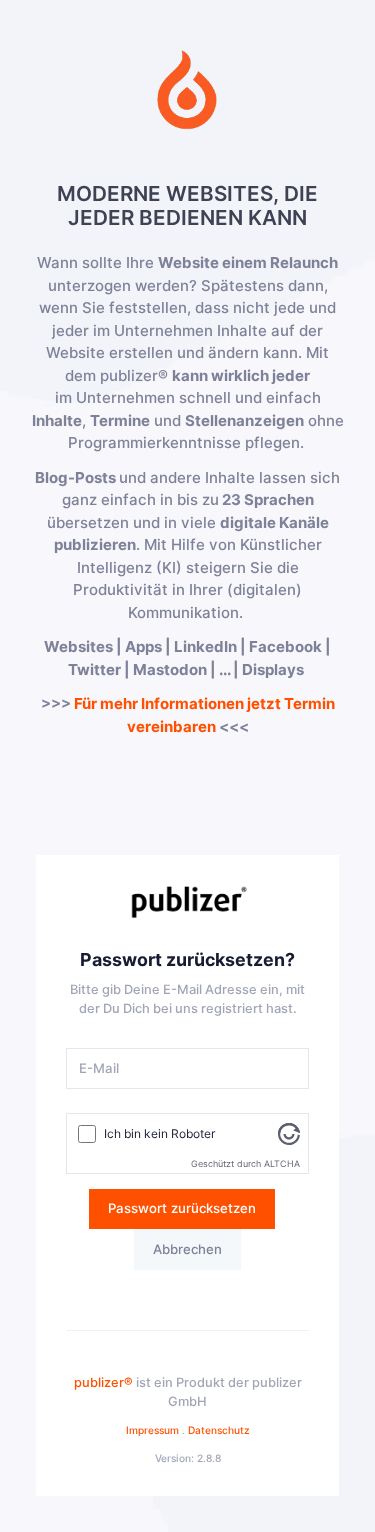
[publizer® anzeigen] (187, 902)
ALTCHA (282, 1163)
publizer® (103, 1382)
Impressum (152, 1430)
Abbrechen (187, 1249)
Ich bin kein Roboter (159, 1133)
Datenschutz (219, 1430)
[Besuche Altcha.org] (289, 1132)
